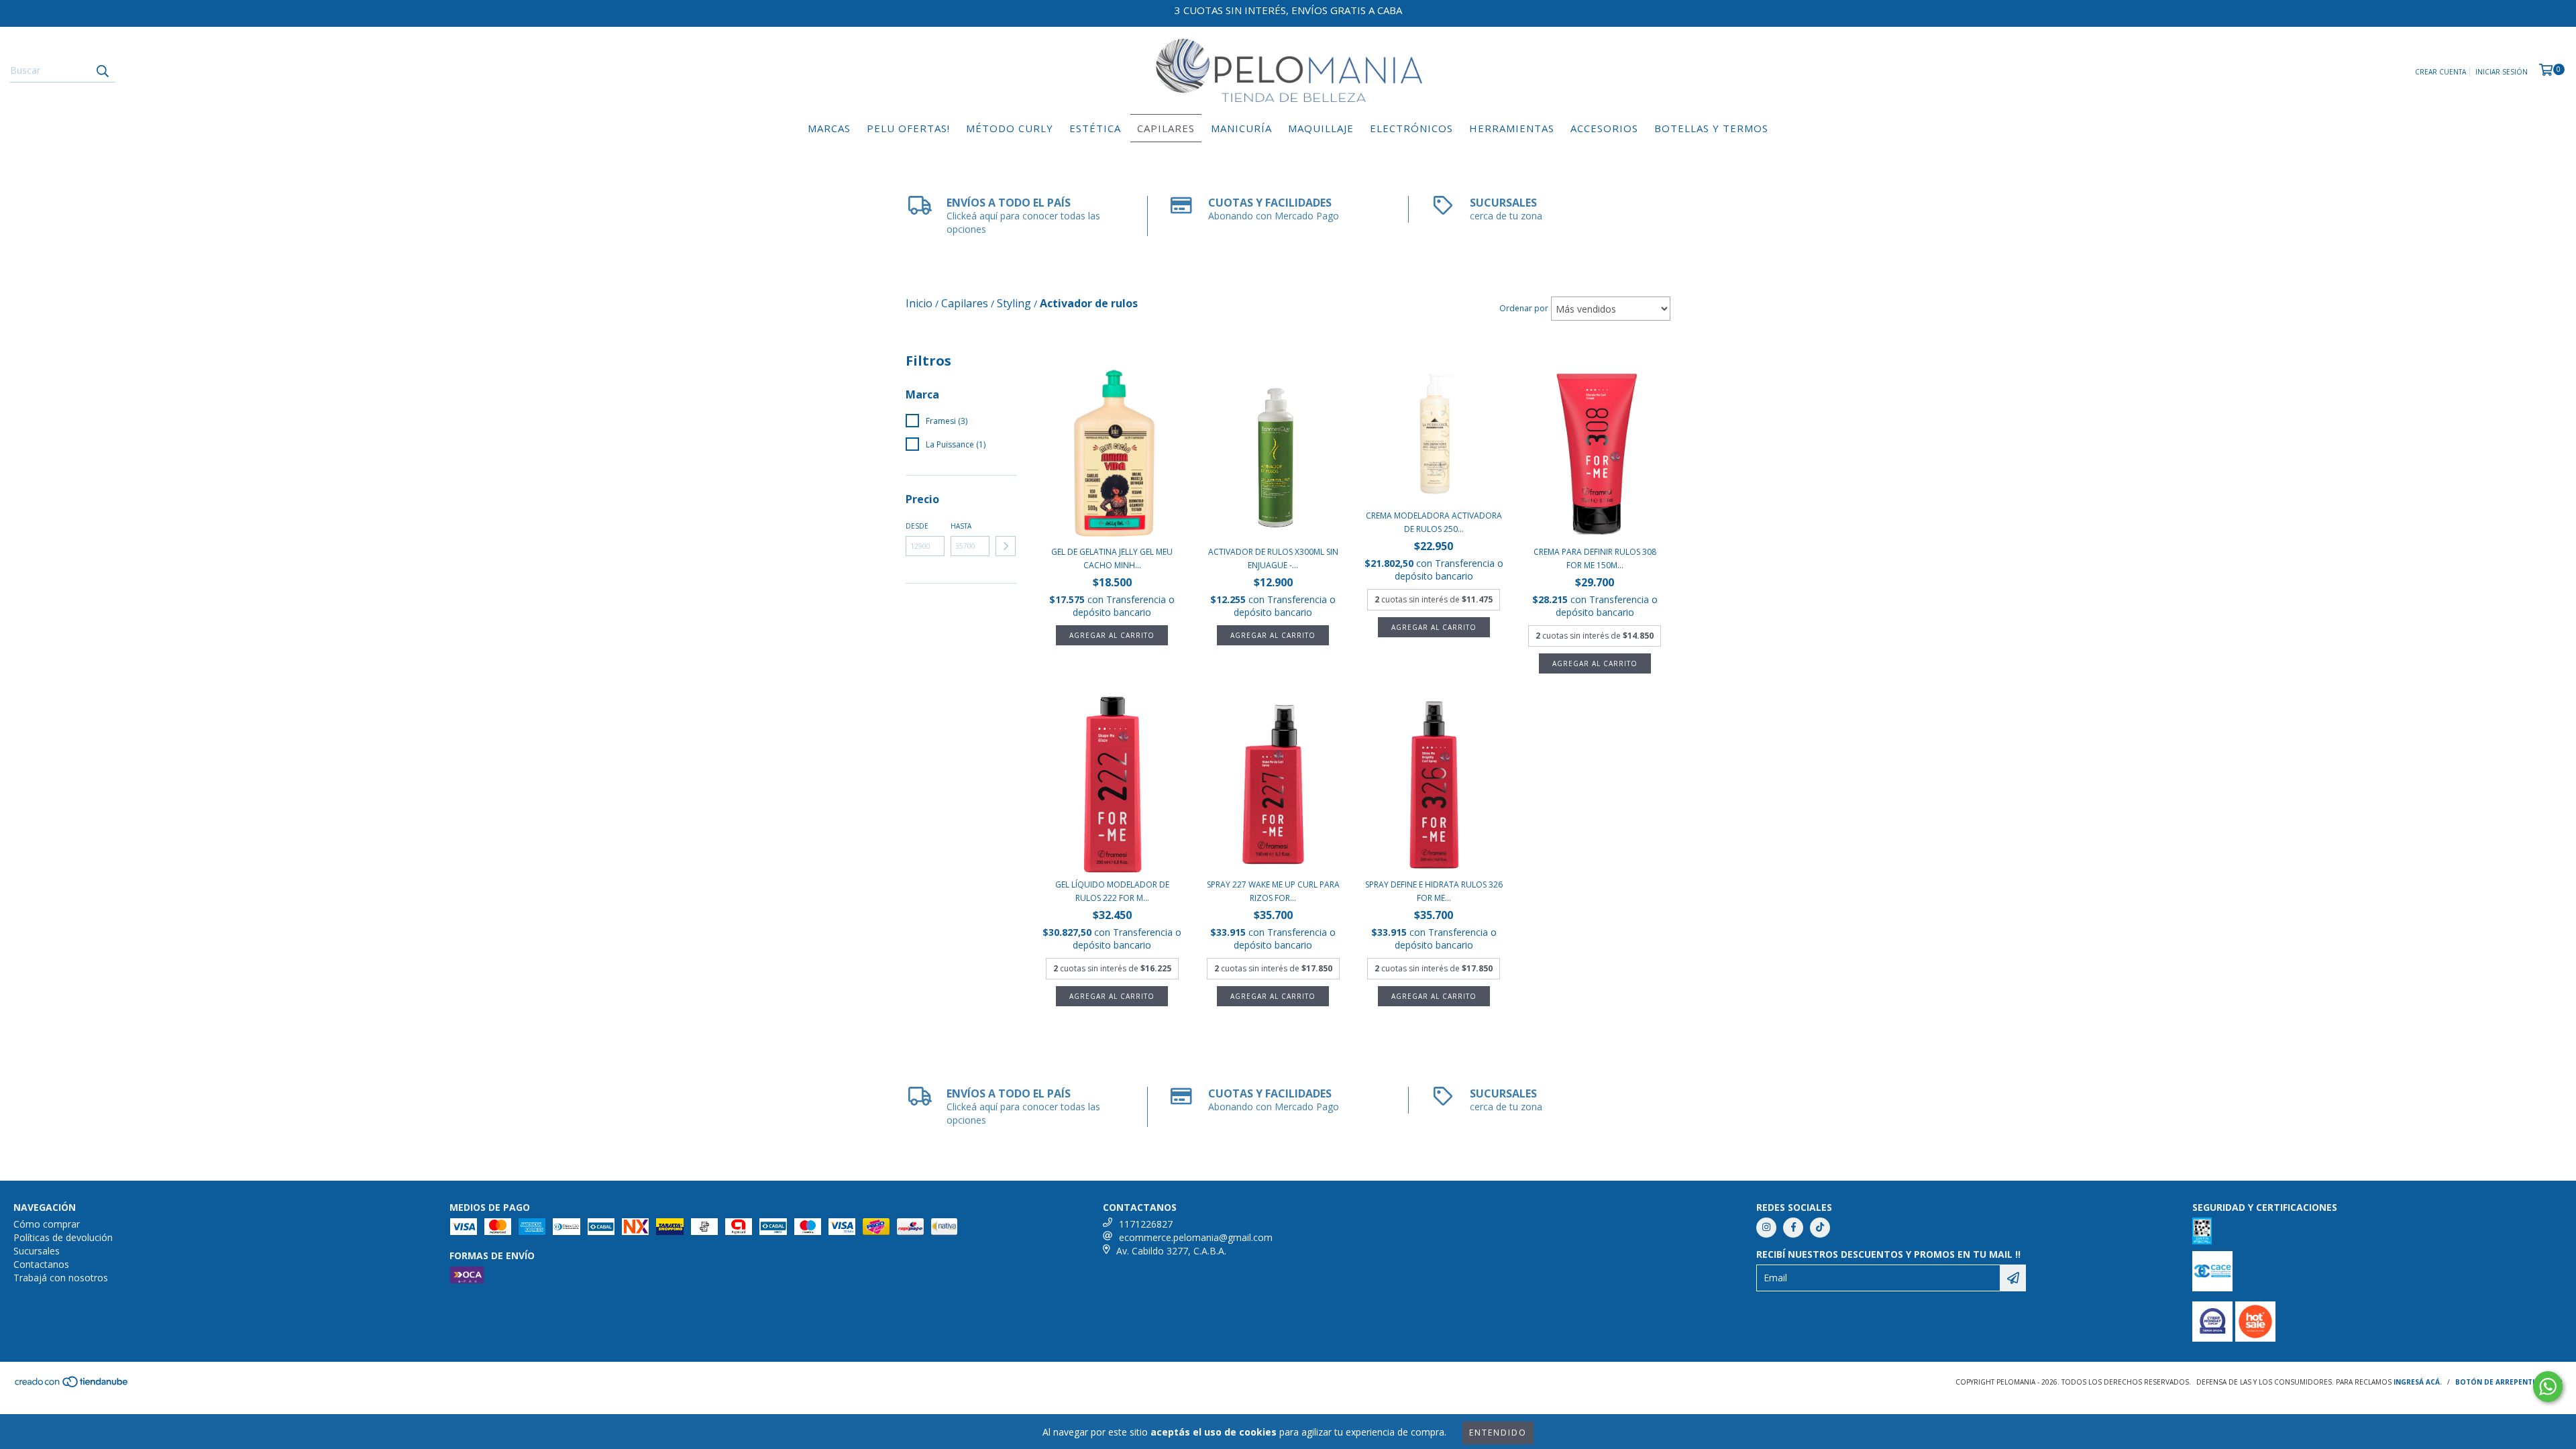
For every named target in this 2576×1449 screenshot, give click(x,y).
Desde (917, 526)
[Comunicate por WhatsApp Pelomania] (2548, 1387)
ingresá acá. (2418, 1382)
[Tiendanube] (72, 1385)
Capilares (1166, 128)
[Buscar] (102, 70)
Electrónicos (1411, 128)
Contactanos (41, 1264)
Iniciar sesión (2502, 72)
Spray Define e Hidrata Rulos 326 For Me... (1434, 891)
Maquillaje (1321, 128)
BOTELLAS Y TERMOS (1711, 128)
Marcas (829, 128)
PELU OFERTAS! (908, 128)
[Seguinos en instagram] (1766, 1228)
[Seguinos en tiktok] (1820, 1228)
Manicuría (1241, 128)
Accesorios (1604, 128)
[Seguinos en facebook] (1793, 1228)
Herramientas (1512, 128)
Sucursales (37, 1251)
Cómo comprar (47, 1224)
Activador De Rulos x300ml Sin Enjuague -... (1273, 558)
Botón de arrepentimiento (2509, 1382)
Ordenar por (1524, 308)
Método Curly (1010, 128)
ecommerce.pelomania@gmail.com (1196, 1237)
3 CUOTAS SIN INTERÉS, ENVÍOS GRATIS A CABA (1288, 10)
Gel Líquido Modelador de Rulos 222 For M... (1112, 891)
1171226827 (1146, 1224)
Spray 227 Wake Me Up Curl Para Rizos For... (1273, 891)
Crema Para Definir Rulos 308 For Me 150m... (1595, 558)
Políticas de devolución (63, 1237)
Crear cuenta (2440, 72)
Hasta (961, 526)
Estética (1095, 128)
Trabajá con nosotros (61, 1278)
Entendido (1498, 1433)
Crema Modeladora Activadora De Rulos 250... (1434, 522)
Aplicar (1006, 546)
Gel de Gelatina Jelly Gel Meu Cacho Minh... (1112, 558)
